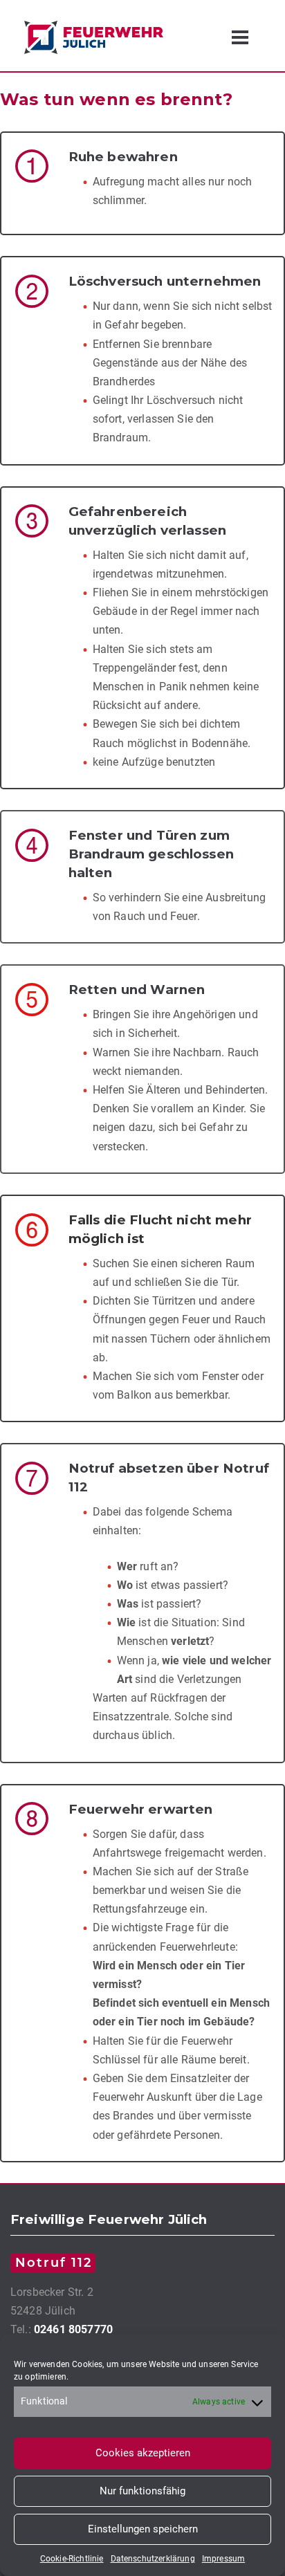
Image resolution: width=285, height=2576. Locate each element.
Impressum (223, 2559)
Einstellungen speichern (143, 2529)
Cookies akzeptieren (143, 2453)
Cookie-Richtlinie (72, 2559)
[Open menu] (240, 37)
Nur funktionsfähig (142, 2491)
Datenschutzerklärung (153, 2559)
